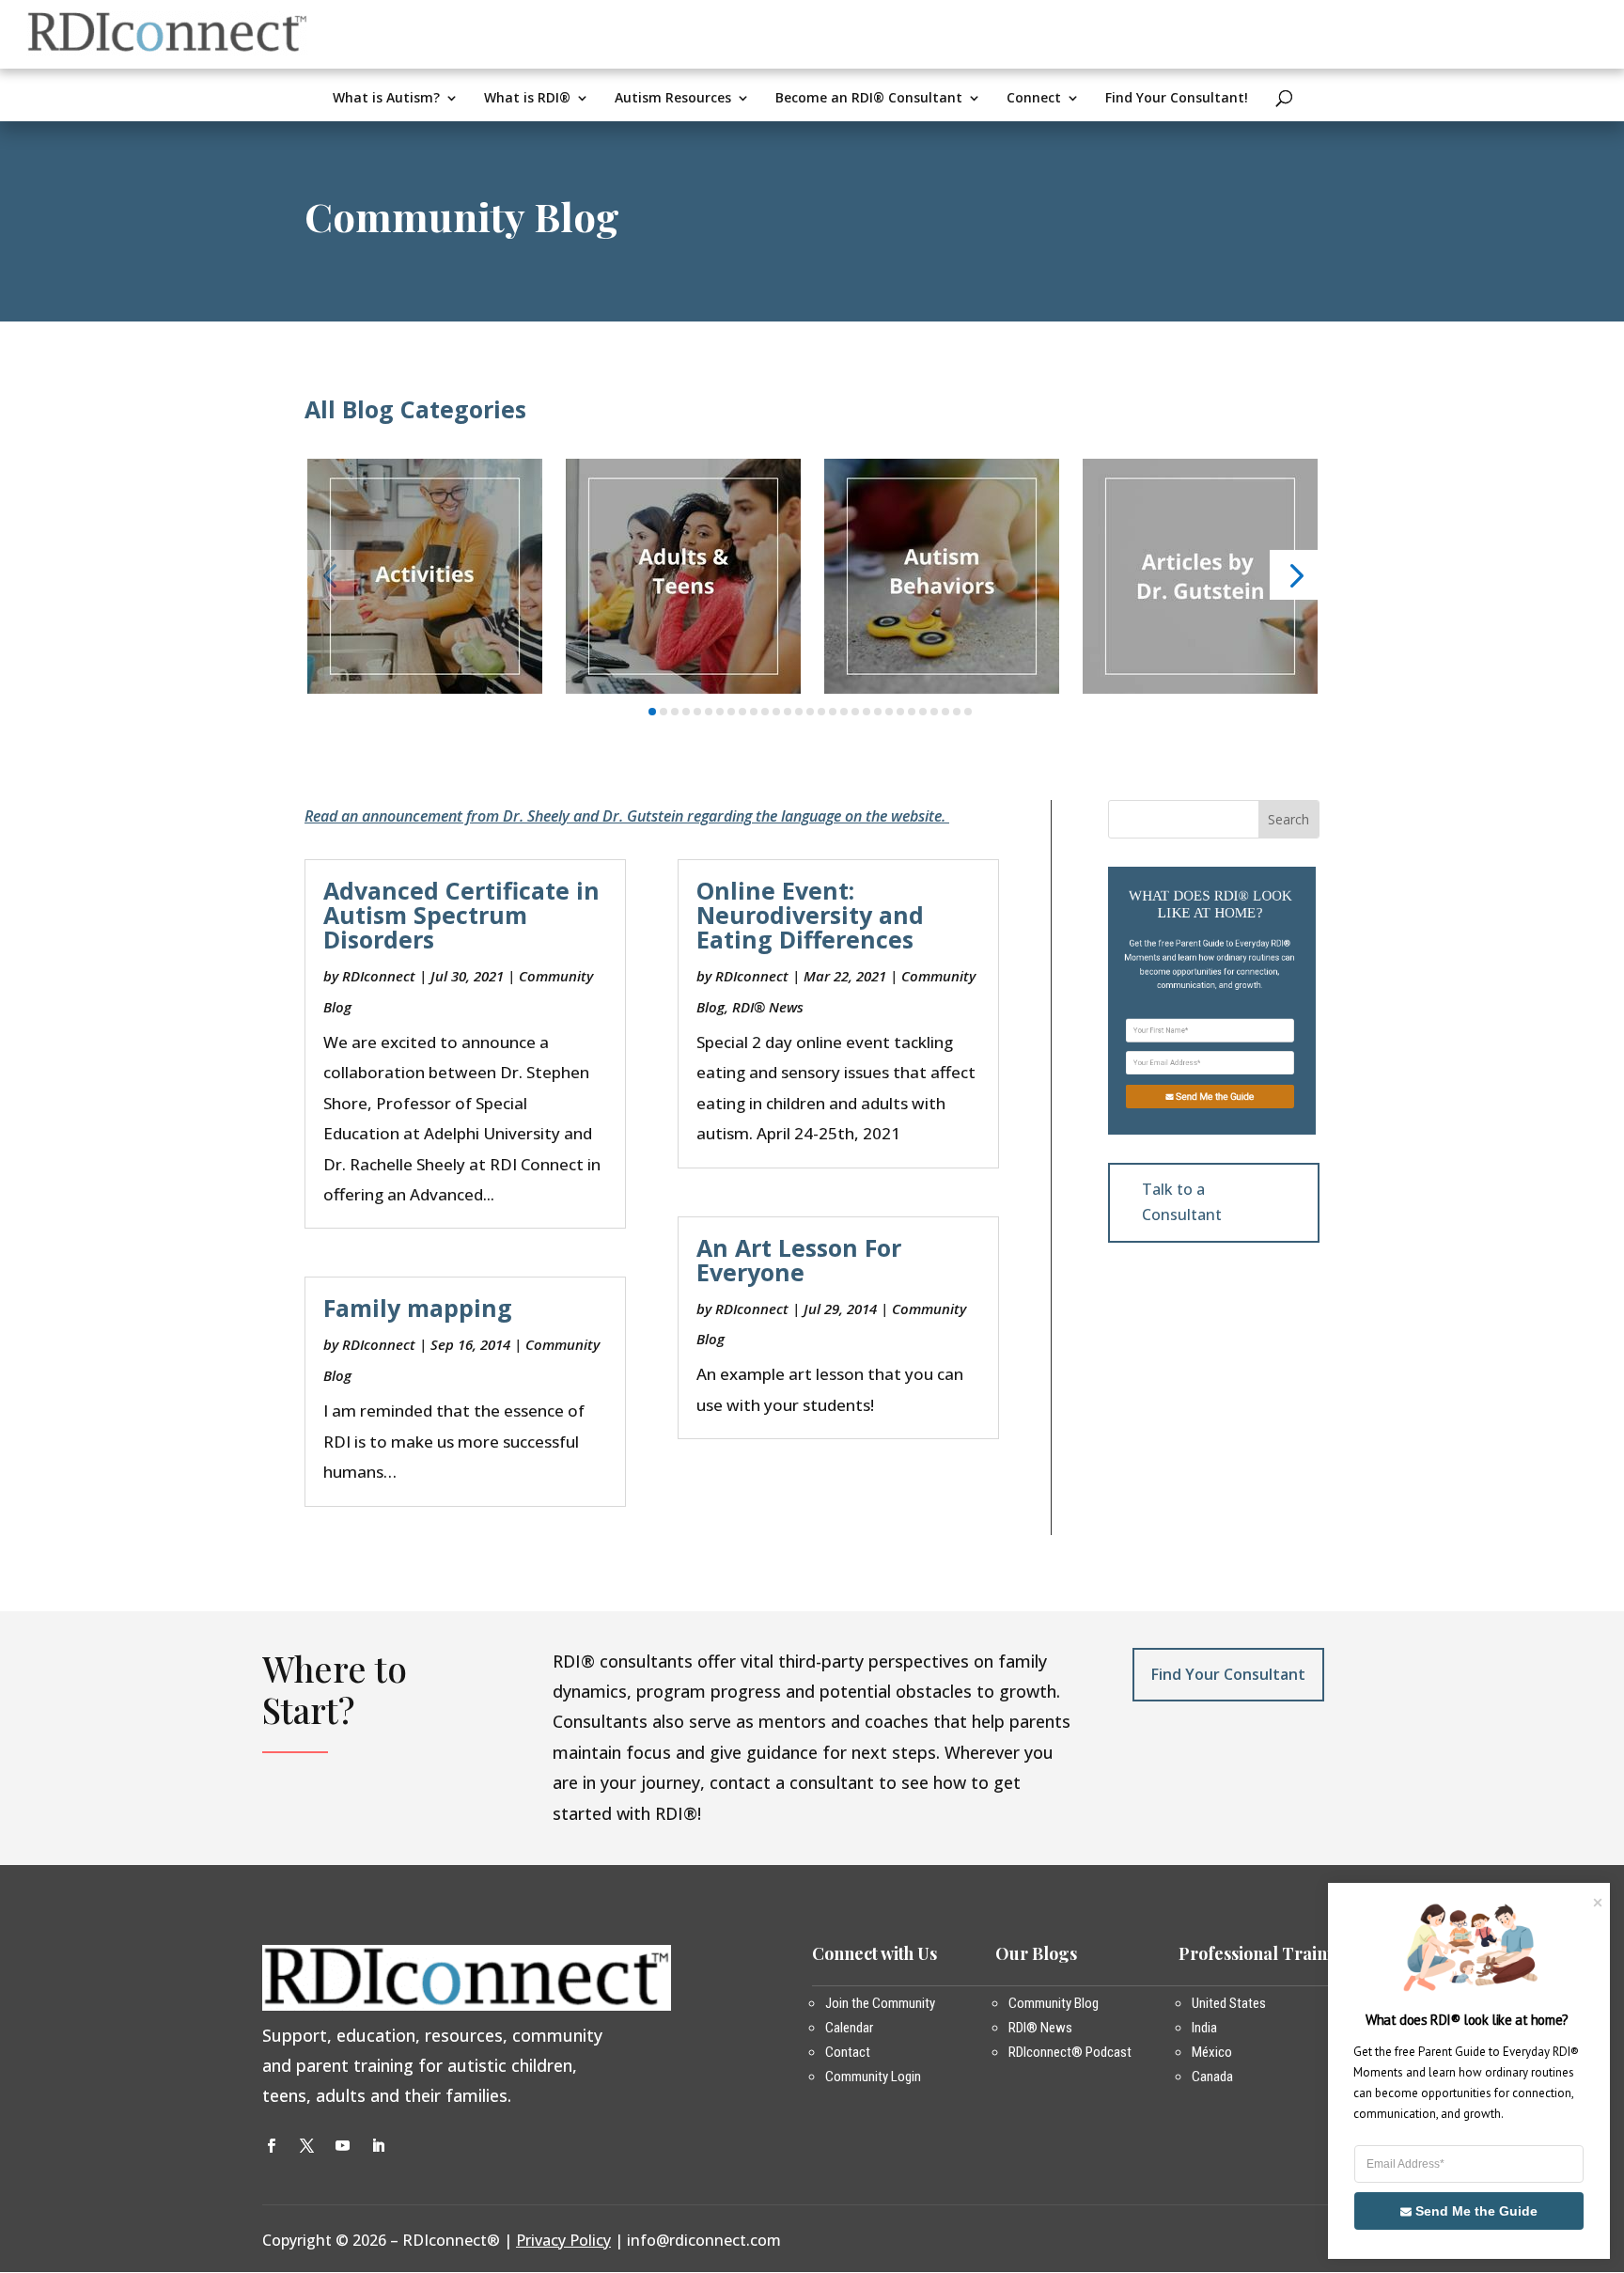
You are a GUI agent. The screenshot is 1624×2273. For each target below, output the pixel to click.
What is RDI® (527, 99)
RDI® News (768, 1007)
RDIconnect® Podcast (1070, 2052)
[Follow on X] (306, 2146)
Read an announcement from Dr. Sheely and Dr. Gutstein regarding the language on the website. (627, 816)
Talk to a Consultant (1182, 1202)
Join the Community (880, 2003)
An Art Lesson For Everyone (799, 1260)
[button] (329, 575)
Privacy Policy (563, 2240)
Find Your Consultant (1228, 1674)
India (1204, 2028)
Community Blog (1054, 2003)
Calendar (849, 2028)
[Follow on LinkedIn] (378, 2146)
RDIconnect (379, 976)
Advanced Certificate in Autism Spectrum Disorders (461, 915)
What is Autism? (386, 99)
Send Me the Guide (1215, 1096)
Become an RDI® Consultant (869, 99)
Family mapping (418, 1308)
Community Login (873, 2077)
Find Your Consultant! (1177, 99)
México (1212, 2052)
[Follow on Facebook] (271, 2146)
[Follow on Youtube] (342, 2146)
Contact (848, 2052)
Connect (1034, 99)
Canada (1212, 2077)
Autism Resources (673, 99)
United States (1229, 2003)
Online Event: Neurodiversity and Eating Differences (810, 915)
